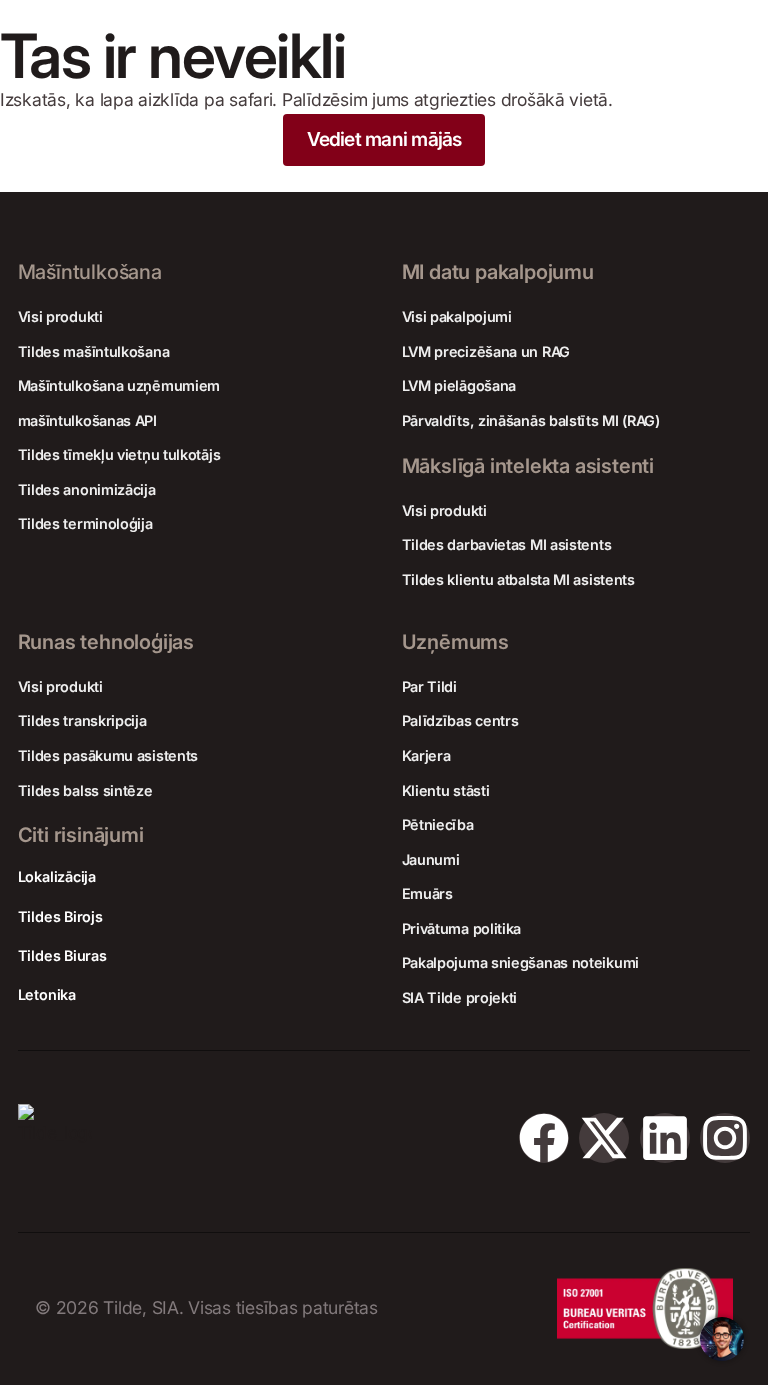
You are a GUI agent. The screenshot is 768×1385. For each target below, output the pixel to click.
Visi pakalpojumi (457, 316)
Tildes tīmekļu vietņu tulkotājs (119, 454)
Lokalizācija (57, 876)
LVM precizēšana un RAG (486, 351)
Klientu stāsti (446, 790)
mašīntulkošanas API (87, 420)
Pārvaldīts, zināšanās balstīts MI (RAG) (531, 420)
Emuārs (427, 893)
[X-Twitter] (604, 1138)
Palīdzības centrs (460, 720)
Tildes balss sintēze (85, 790)
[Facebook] (544, 1138)
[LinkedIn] (665, 1138)
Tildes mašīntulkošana (94, 351)
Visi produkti (60, 316)
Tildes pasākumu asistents (108, 755)
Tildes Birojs (60, 916)
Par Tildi (429, 686)
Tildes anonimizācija (87, 489)
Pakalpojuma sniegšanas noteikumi (520, 962)
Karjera (426, 755)
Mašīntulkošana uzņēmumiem (119, 385)
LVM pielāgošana (459, 385)
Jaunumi (431, 859)
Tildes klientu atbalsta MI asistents (518, 579)
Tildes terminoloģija (85, 523)
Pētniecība (438, 824)
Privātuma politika (462, 928)
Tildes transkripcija (82, 720)
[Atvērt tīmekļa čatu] (722, 1339)
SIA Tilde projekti (460, 997)
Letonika (47, 994)
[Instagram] (725, 1138)
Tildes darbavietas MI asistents (507, 544)
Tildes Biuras (62, 955)
